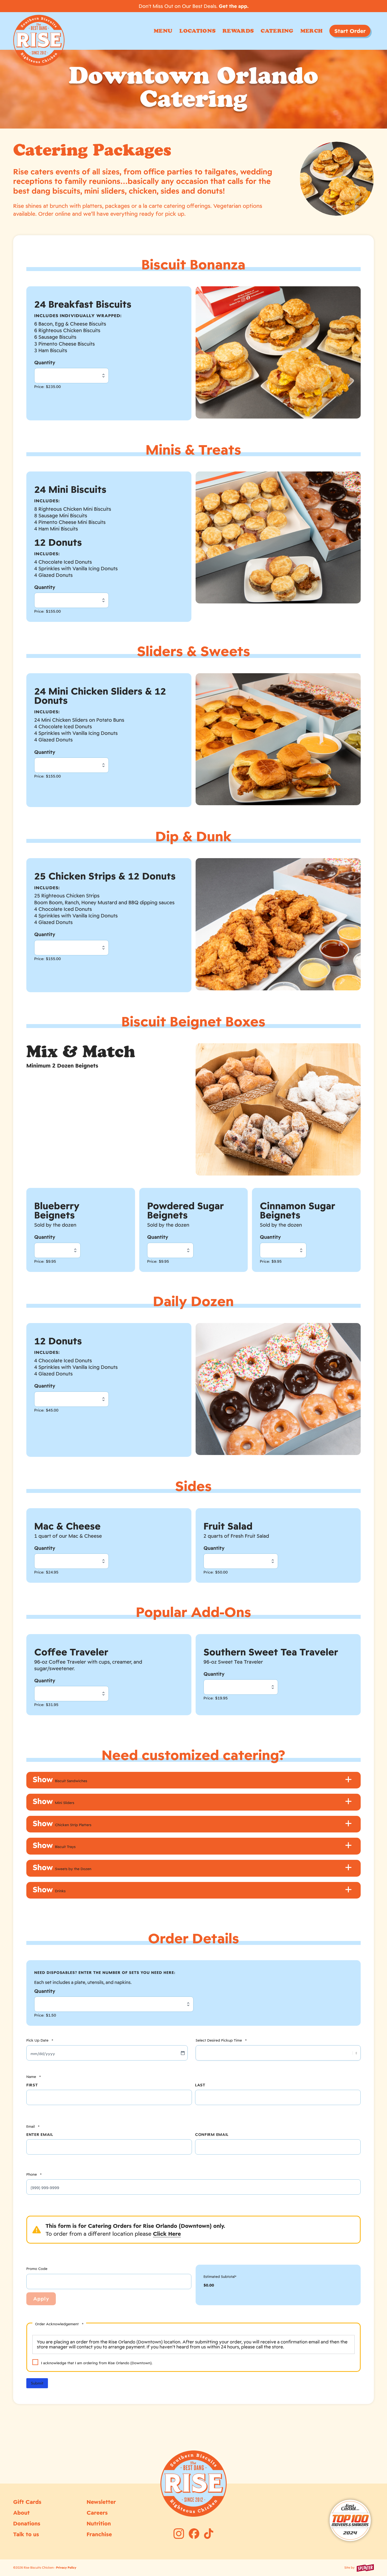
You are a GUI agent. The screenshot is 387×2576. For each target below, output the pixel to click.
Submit (37, 2383)
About (21, 2513)
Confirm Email (212, 2135)
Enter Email (40, 2135)
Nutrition (99, 2523)
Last (200, 2085)
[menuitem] (163, 31)
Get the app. (234, 6)
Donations (27, 2523)
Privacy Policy (66, 2568)
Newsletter (101, 2502)
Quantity (45, 362)
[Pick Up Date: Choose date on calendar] (183, 2053)
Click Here (167, 2234)
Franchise (99, 2534)
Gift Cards (27, 2502)
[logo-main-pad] (39, 40)
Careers (97, 2513)
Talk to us (26, 2534)
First (32, 2085)
